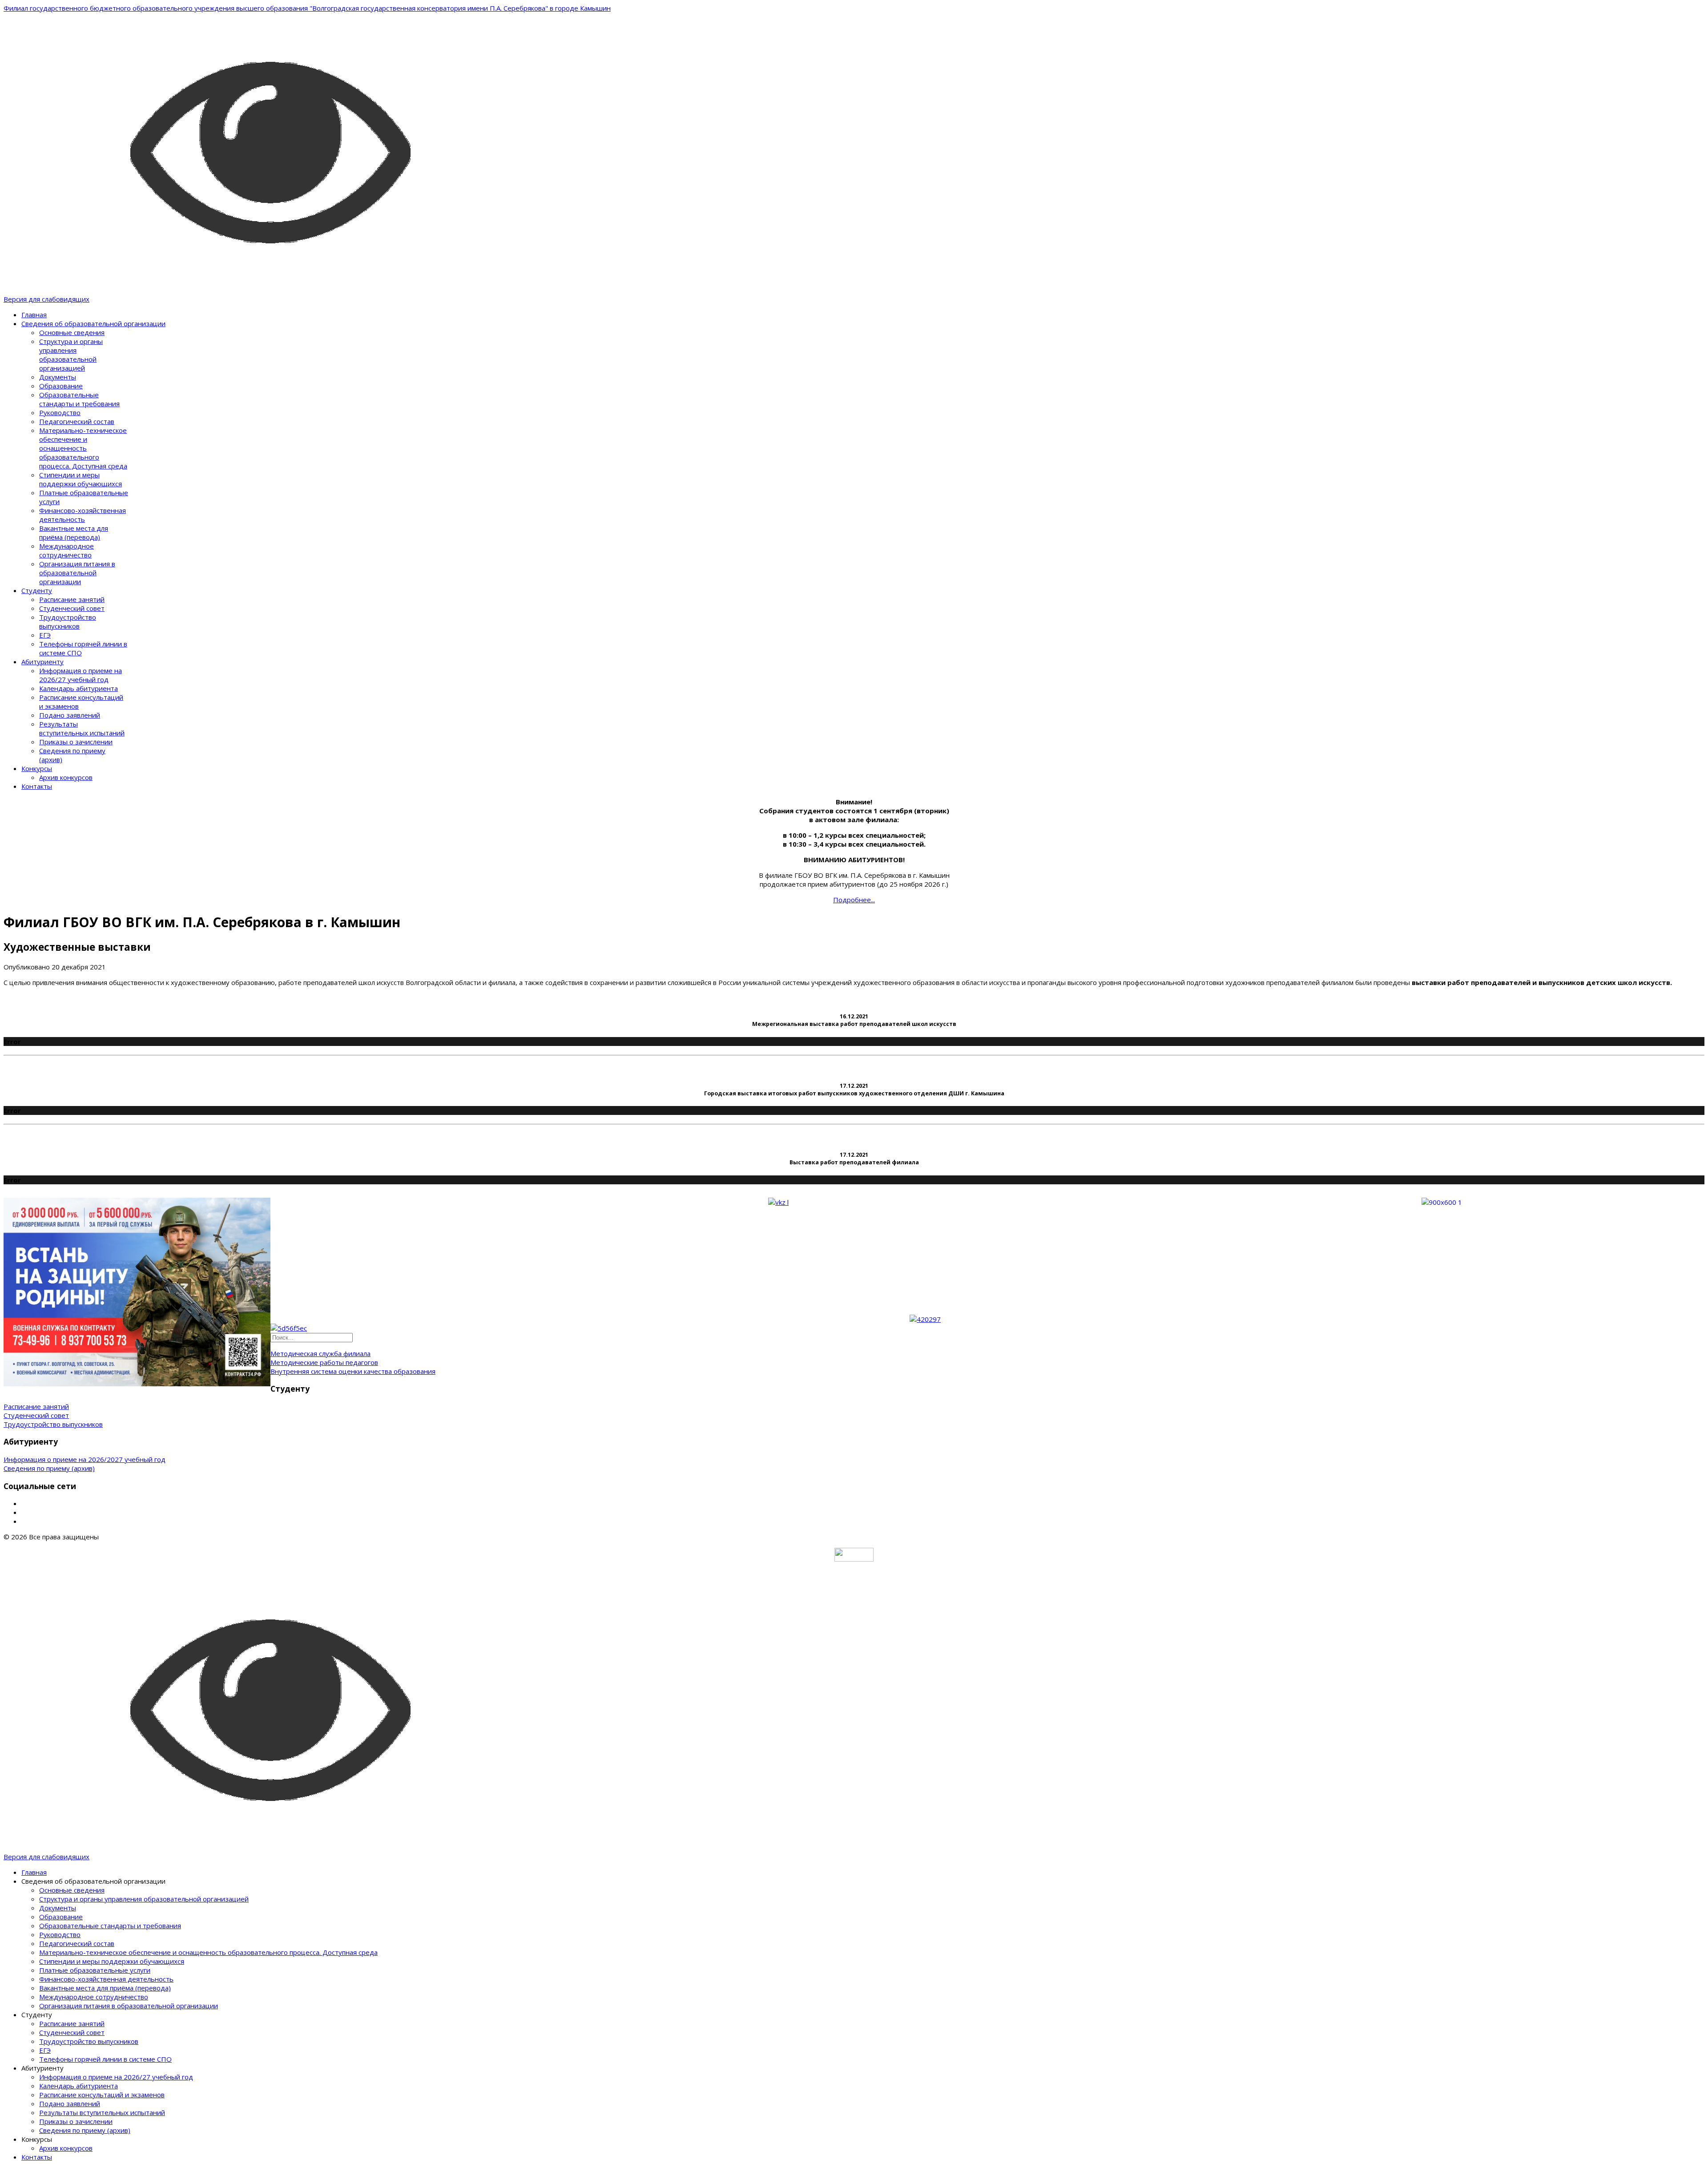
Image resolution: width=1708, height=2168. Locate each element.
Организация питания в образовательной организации (77, 573)
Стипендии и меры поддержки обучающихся (81, 479)
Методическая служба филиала (320, 1353)
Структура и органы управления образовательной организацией (71, 355)
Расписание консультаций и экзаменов (102, 2095)
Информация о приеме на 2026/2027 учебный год (85, 1459)
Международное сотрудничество (66, 550)
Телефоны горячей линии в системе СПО (105, 2059)
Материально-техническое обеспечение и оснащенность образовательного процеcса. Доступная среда (83, 448)
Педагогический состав (77, 421)
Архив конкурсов (66, 777)
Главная (34, 315)
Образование (61, 386)
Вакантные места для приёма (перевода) (74, 533)
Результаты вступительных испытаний (82, 728)
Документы (58, 377)
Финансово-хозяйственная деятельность (83, 515)
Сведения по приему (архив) (49, 1468)
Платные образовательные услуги (95, 1970)
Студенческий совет (72, 608)
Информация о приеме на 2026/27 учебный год (81, 675)
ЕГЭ (45, 635)
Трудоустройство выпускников (68, 622)
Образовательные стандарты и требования (79, 399)
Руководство (60, 412)
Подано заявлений (70, 715)
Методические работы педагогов (324, 1362)
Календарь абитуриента (79, 688)
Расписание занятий (72, 599)
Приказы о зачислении (76, 742)
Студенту (37, 590)
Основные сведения (72, 332)
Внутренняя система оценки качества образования (353, 1371)
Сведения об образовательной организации (93, 323)
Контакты (37, 786)
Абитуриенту (42, 662)
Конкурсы (37, 768)
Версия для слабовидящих (46, 299)
